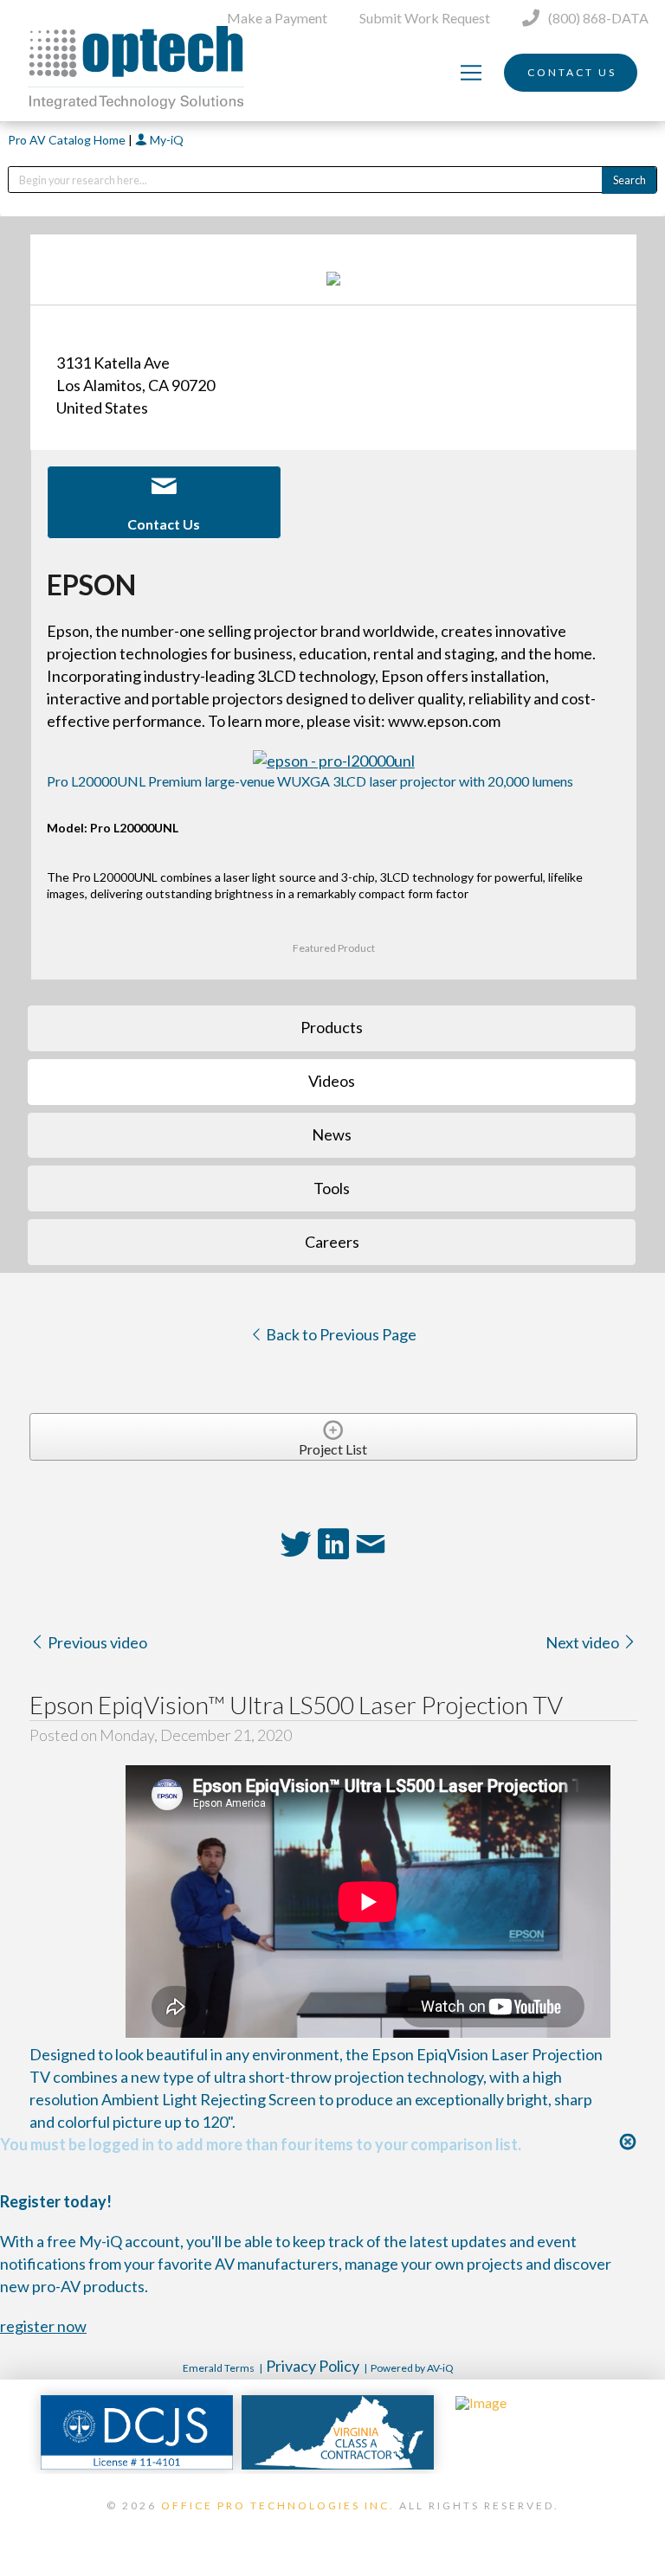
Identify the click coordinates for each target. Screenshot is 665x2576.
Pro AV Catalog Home (68, 140)
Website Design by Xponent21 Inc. (332, 2528)
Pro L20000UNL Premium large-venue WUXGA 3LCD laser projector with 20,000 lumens (310, 781)
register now (43, 2326)
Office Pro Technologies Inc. (278, 2505)
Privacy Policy (313, 2366)
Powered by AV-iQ (412, 2368)
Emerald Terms (219, 2368)
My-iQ (165, 140)
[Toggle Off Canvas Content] (471, 73)
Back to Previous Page (340, 1334)
